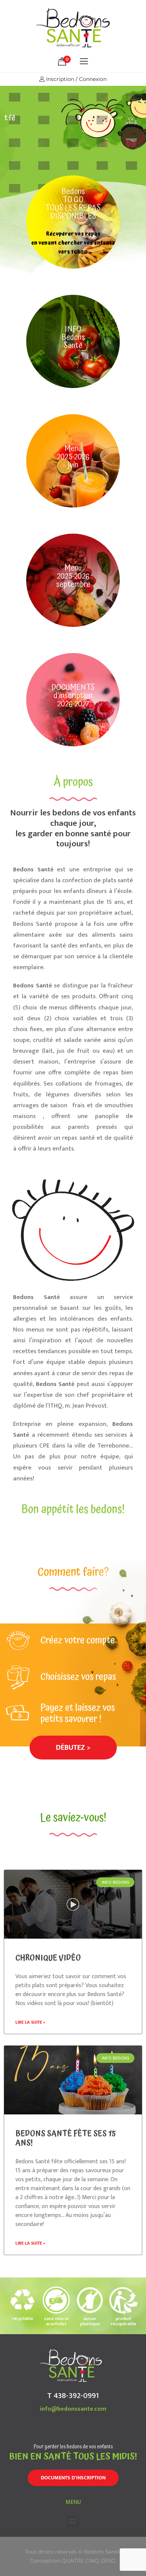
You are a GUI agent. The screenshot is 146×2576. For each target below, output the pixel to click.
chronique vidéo (48, 1958)
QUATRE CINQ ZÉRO (89, 2561)
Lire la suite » (30, 2022)
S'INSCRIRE (85, 149)
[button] (73, 1748)
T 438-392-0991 (73, 2396)
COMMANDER (34, 149)
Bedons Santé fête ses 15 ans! (66, 2138)
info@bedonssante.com (73, 2409)
